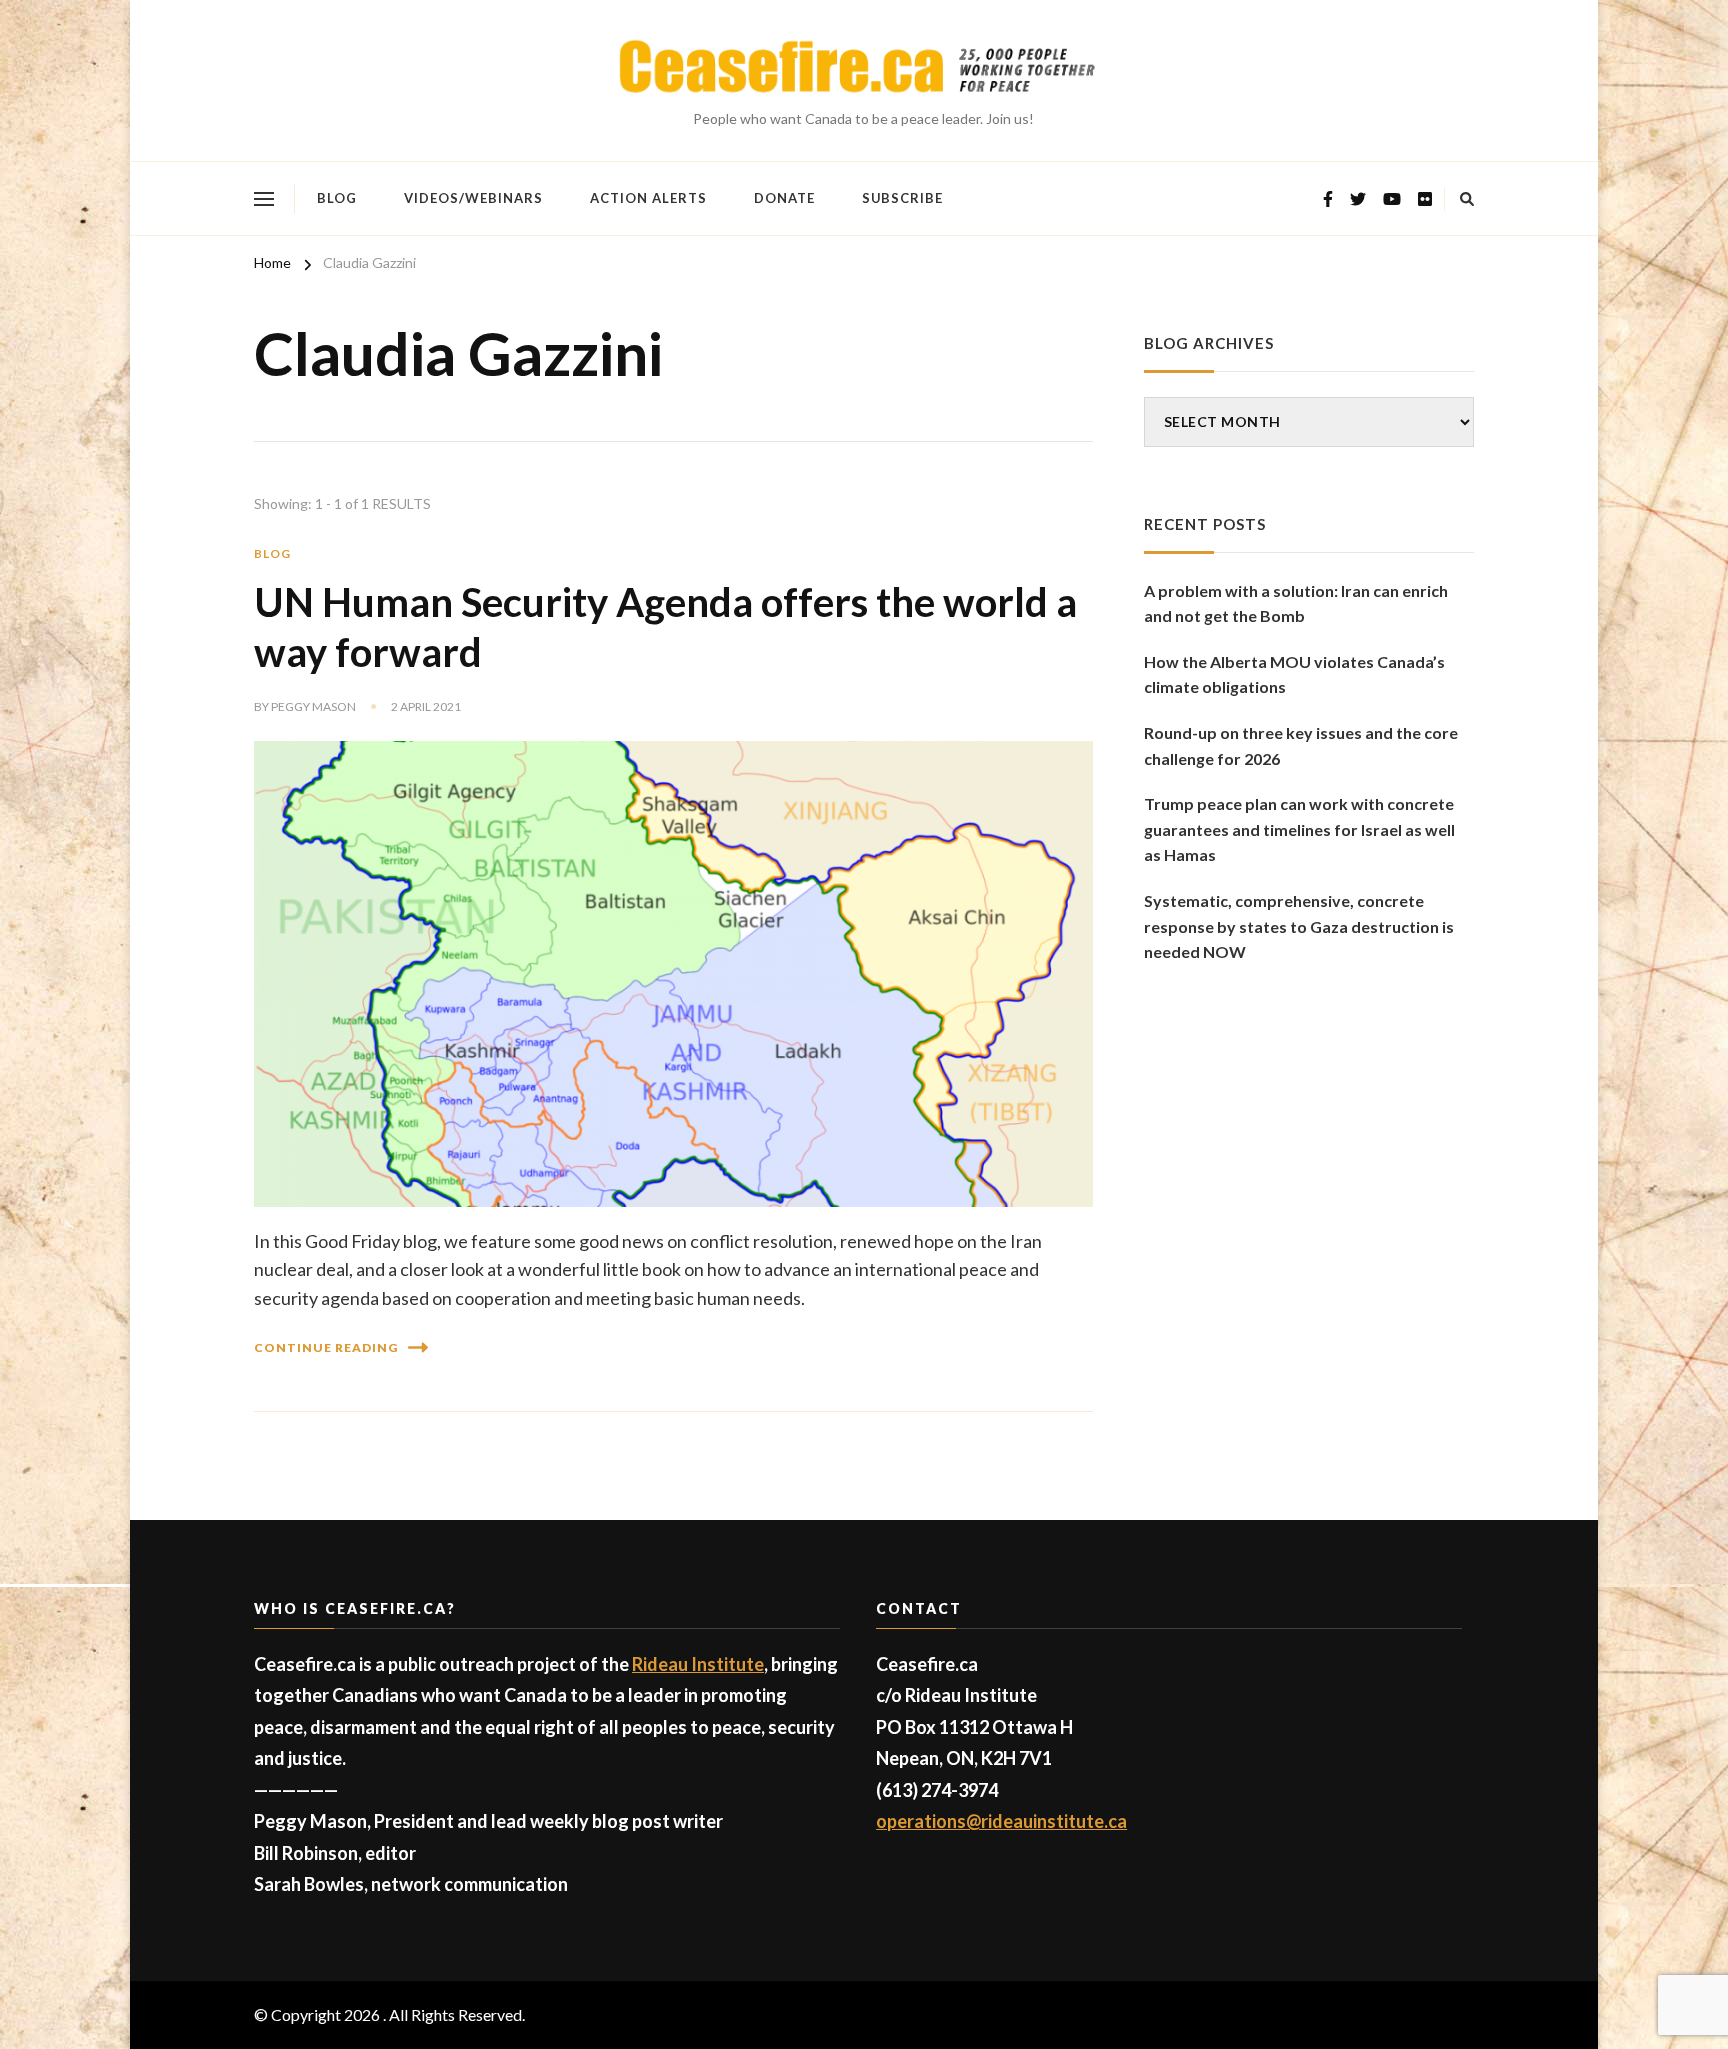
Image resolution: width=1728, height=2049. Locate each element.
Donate (784, 198)
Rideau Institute (698, 1664)
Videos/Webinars (473, 198)
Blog (337, 198)
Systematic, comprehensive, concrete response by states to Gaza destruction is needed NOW (1299, 926)
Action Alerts (648, 198)
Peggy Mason (313, 706)
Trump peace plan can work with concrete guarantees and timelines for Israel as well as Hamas (1299, 829)
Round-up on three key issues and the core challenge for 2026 (1301, 745)
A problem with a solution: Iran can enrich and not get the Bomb (1296, 603)
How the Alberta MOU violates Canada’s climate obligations (1294, 674)
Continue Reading (326, 1347)
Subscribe (902, 198)
